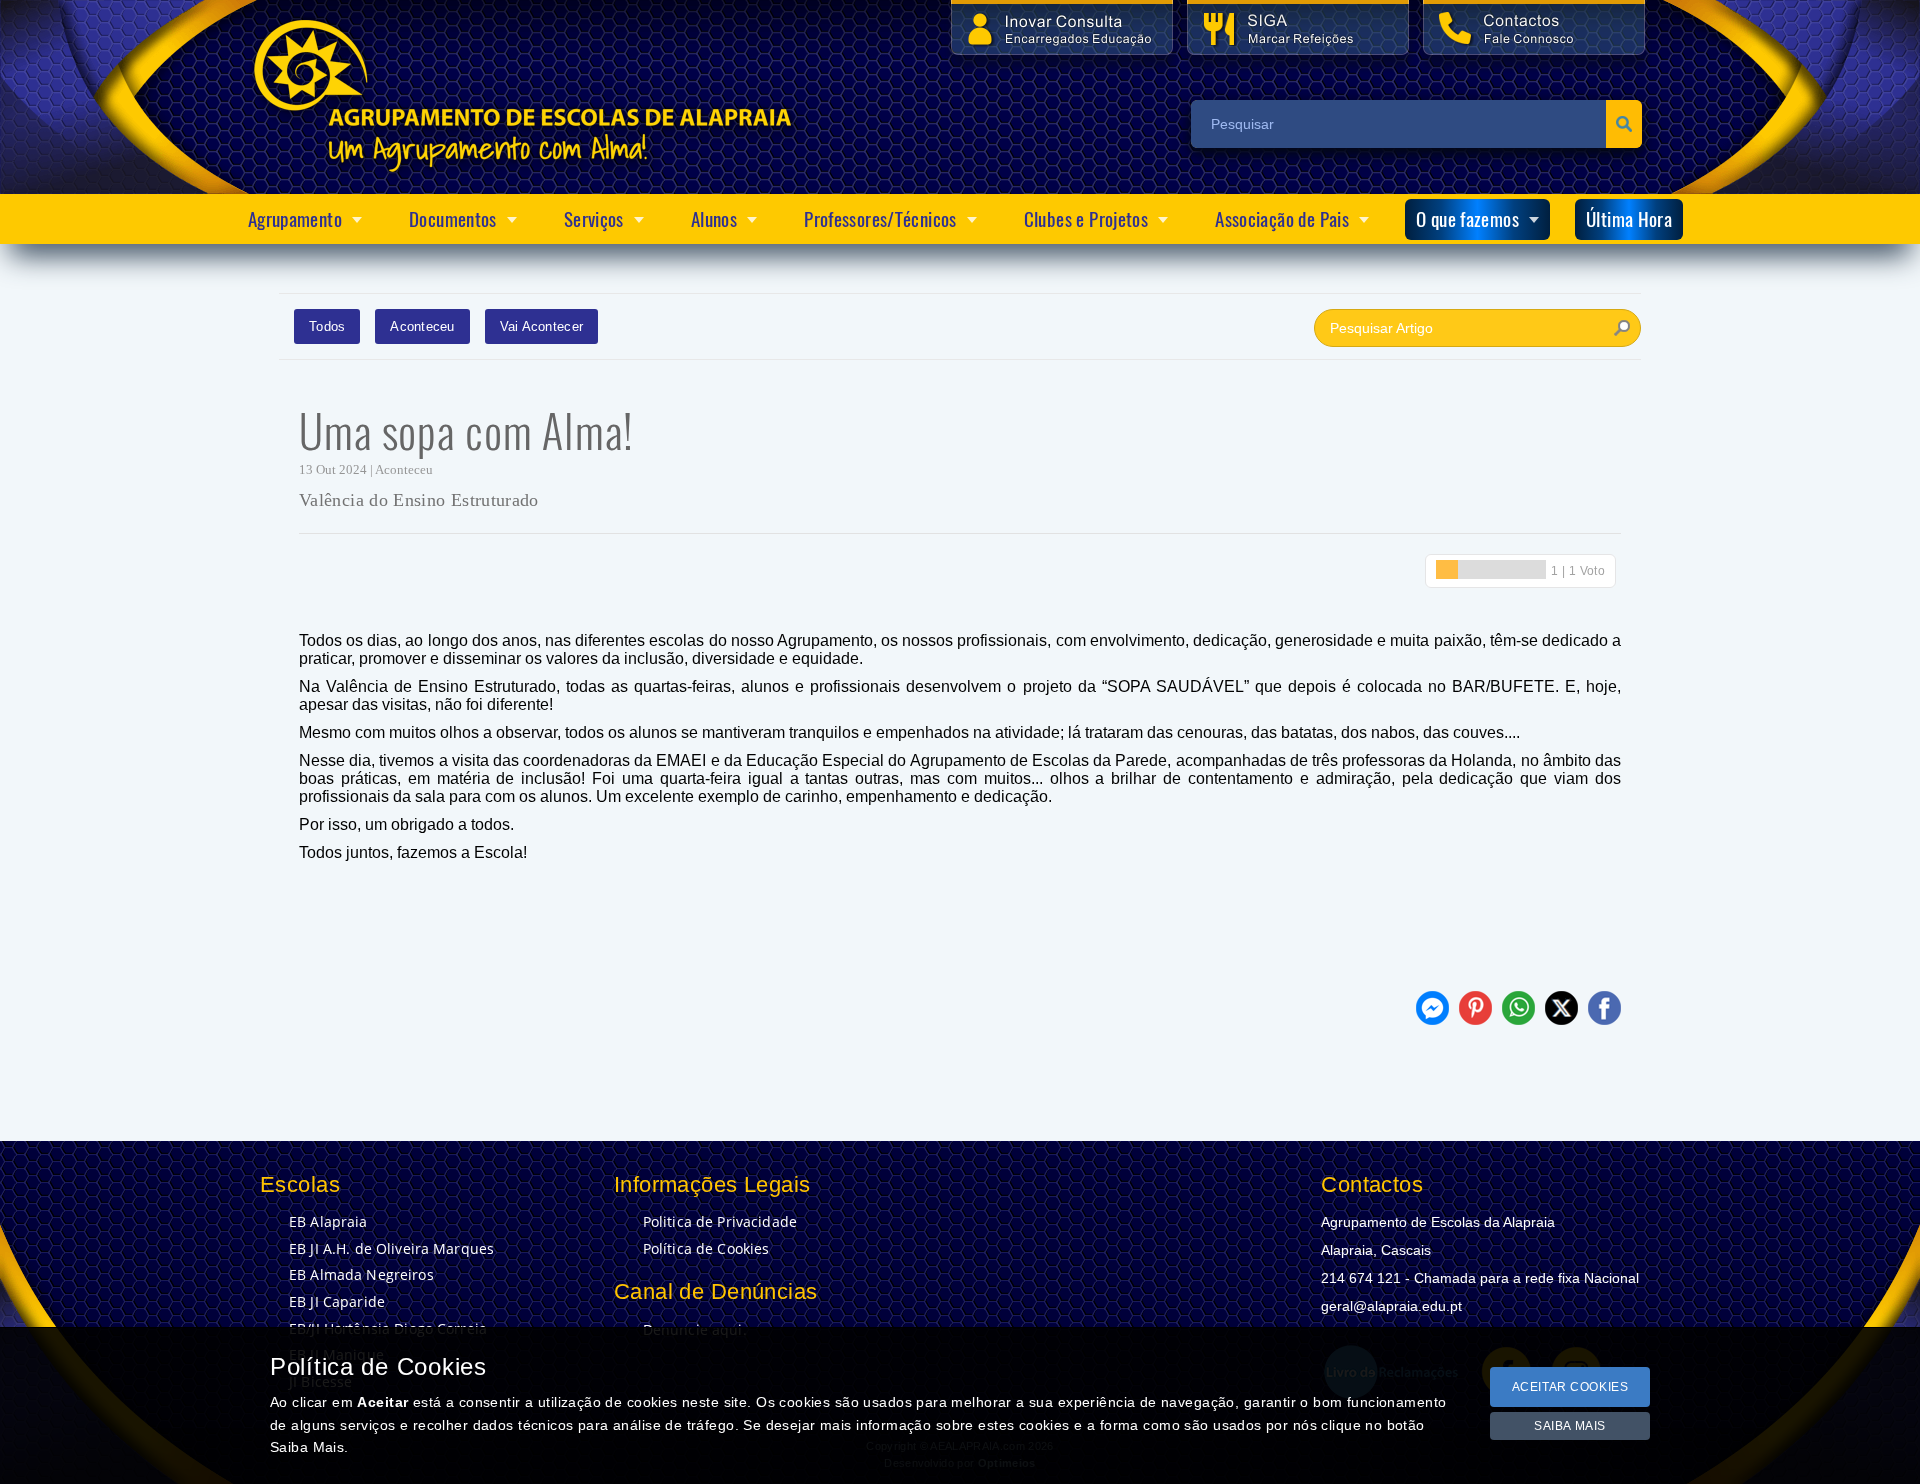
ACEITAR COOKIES (1570, 1387)
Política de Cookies (706, 1249)
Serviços (594, 219)
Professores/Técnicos (880, 219)
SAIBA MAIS (1570, 1426)
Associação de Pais (1282, 219)
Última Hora (1629, 219)
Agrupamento (295, 219)
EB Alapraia (328, 1222)
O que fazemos (1467, 219)
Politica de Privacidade (720, 1222)
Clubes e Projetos (1086, 219)
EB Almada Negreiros (361, 1275)
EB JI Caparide (337, 1302)
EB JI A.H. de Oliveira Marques (391, 1249)
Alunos (714, 219)
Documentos (453, 219)
